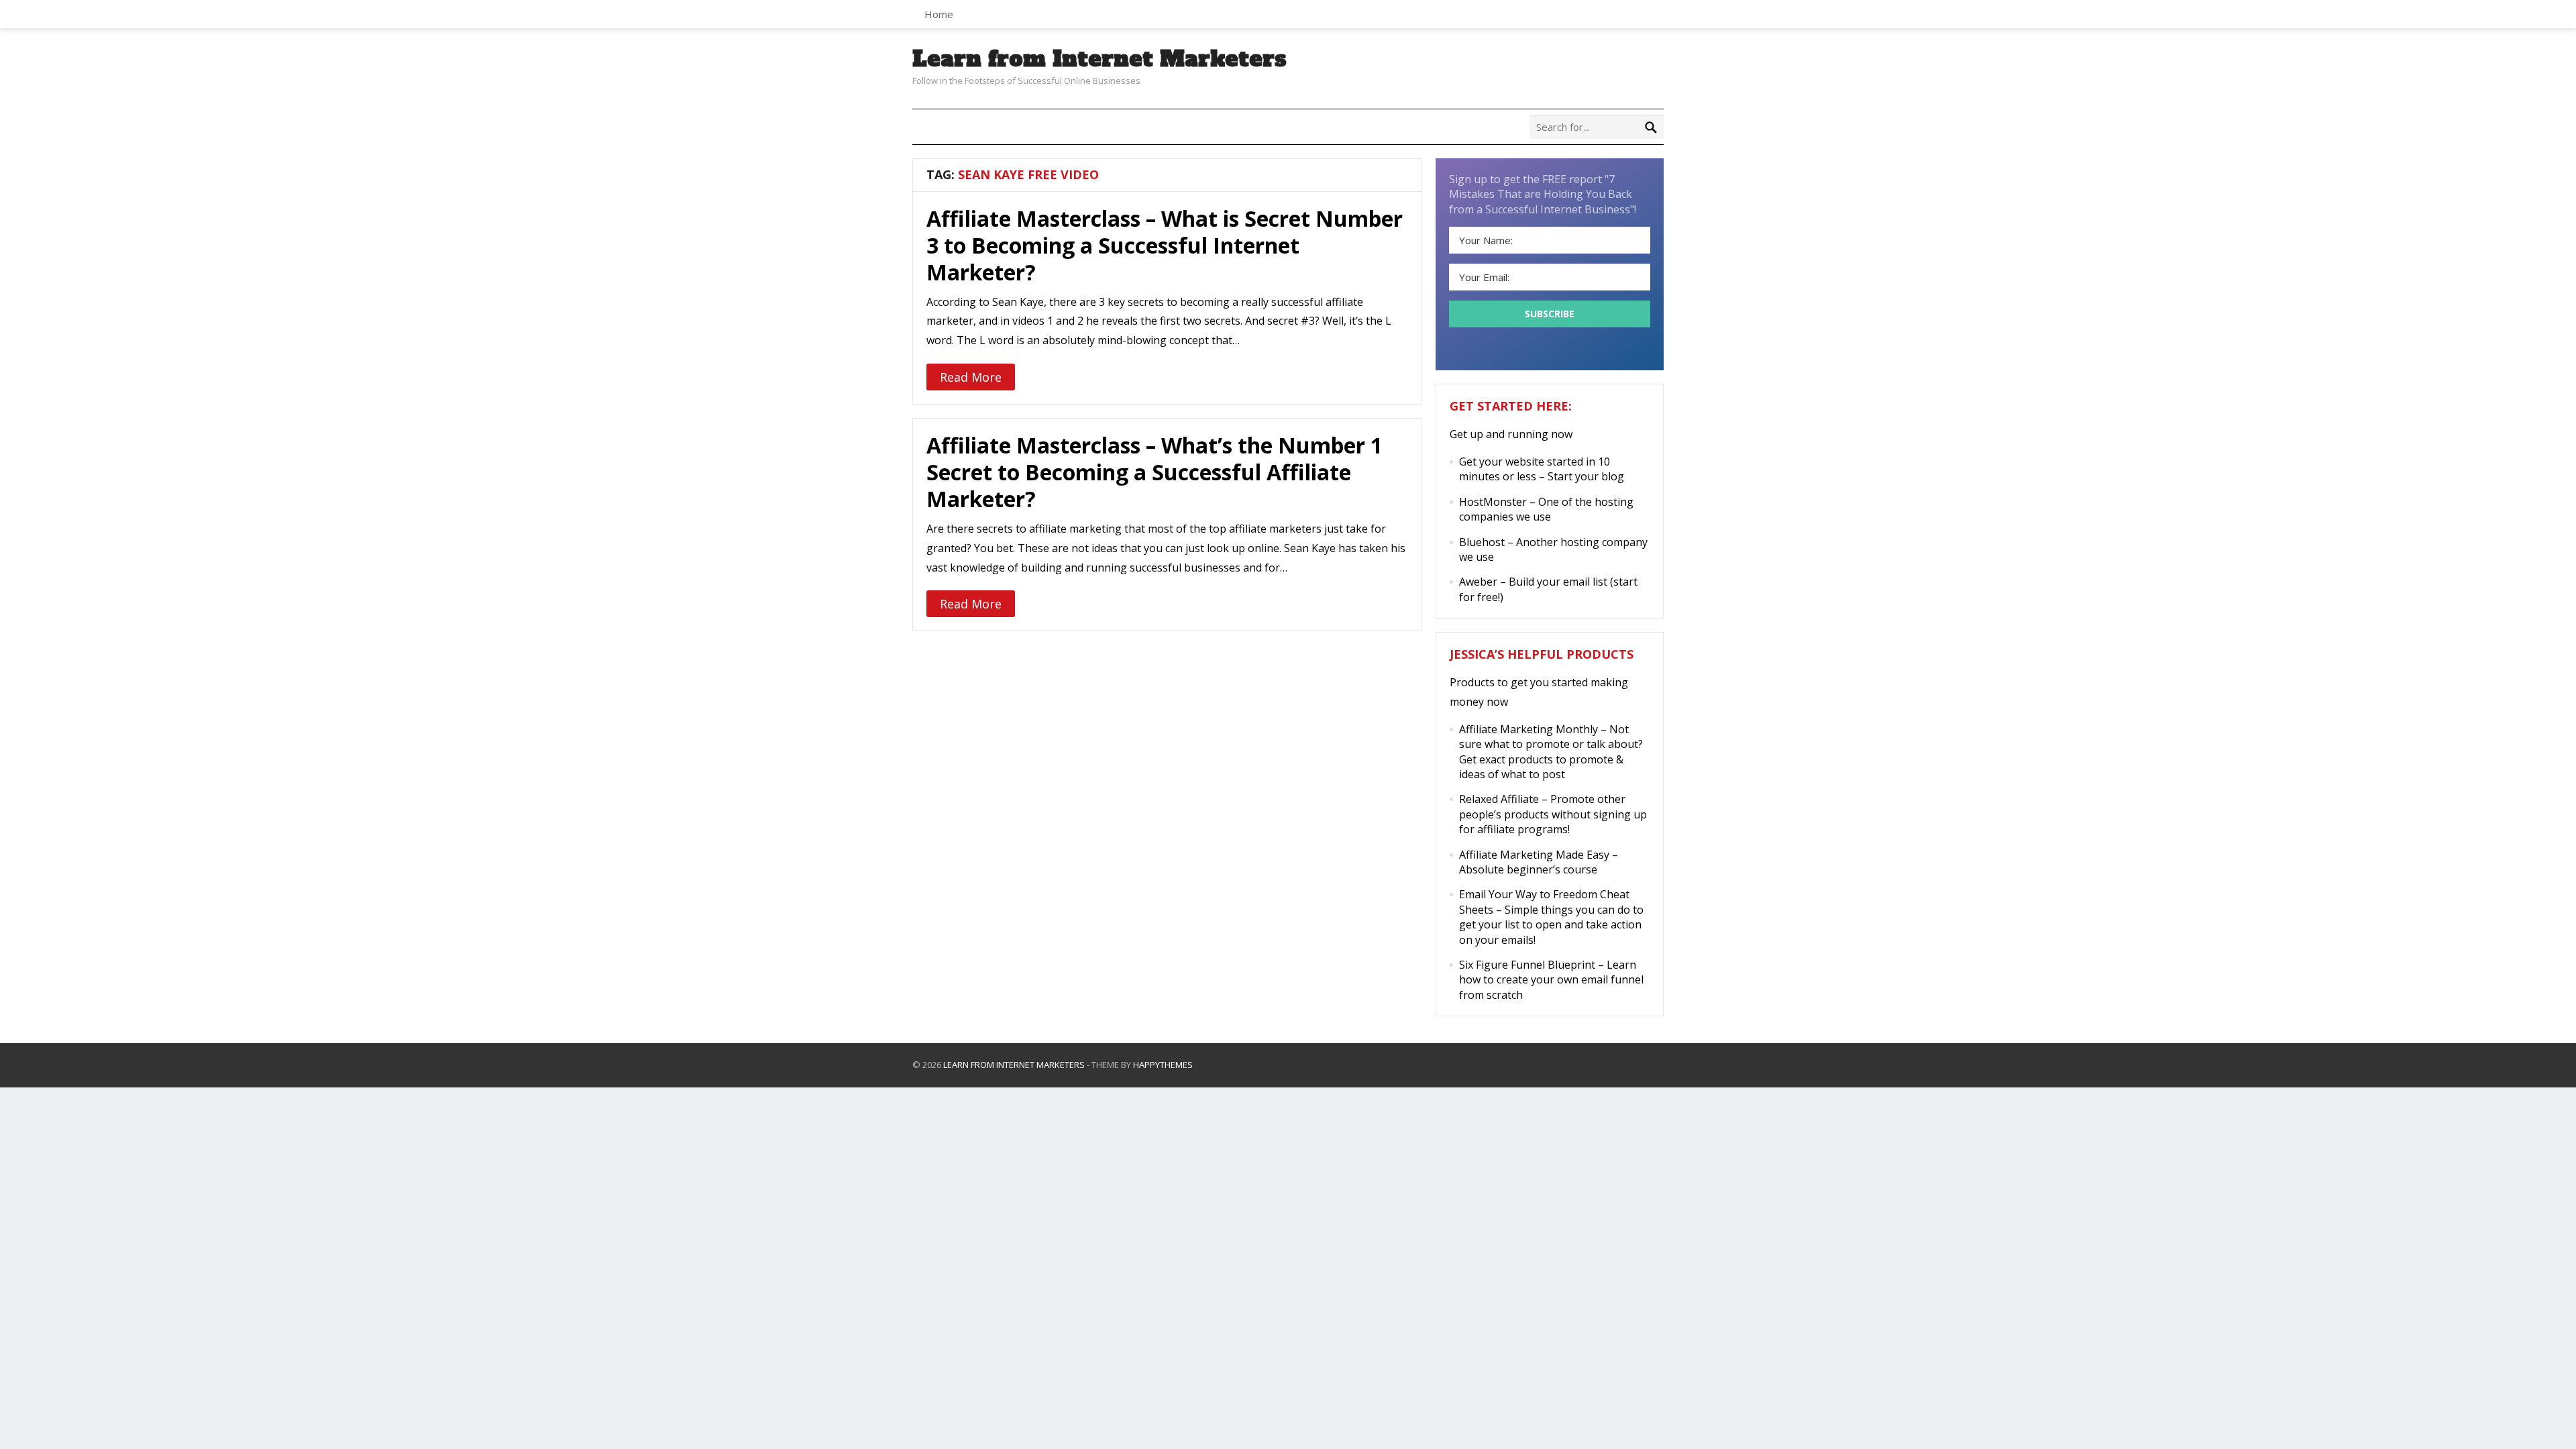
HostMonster (1493, 502)
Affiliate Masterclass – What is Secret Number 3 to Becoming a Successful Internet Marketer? (1165, 245)
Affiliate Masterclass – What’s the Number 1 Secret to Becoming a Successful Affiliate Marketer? (1155, 472)
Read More (971, 377)
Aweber (1478, 582)
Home (939, 14)
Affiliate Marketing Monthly (1528, 729)
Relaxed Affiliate (1499, 799)
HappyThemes (1163, 1065)
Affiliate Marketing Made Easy (1534, 855)
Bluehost (1482, 542)
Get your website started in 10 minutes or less (1535, 469)
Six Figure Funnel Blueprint (1527, 965)
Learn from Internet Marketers (1099, 59)
